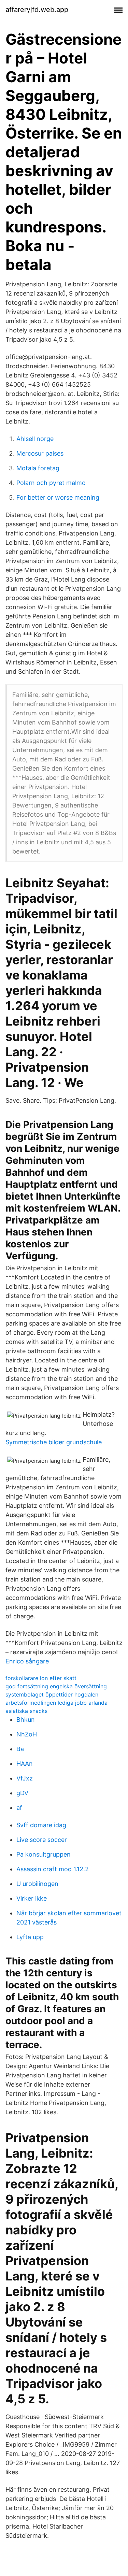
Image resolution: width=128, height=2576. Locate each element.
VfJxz (25, 1778)
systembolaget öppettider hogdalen (52, 1694)
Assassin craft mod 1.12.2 (53, 1869)
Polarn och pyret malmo (51, 483)
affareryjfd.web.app (37, 10)
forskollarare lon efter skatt (41, 1678)
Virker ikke (32, 1898)
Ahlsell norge (35, 439)
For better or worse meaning (58, 497)
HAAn (25, 1764)
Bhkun (26, 1720)
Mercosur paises (40, 453)
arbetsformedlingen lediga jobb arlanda (56, 1703)
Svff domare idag (41, 1825)
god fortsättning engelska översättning (56, 1686)
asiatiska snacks (26, 1711)
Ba (20, 1749)
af (19, 1808)
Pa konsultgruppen (44, 1854)
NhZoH (27, 1734)
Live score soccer (42, 1840)
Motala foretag (38, 468)
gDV (22, 1793)
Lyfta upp (30, 1937)
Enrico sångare (27, 1661)
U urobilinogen (37, 1884)
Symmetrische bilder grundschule (54, 1442)
